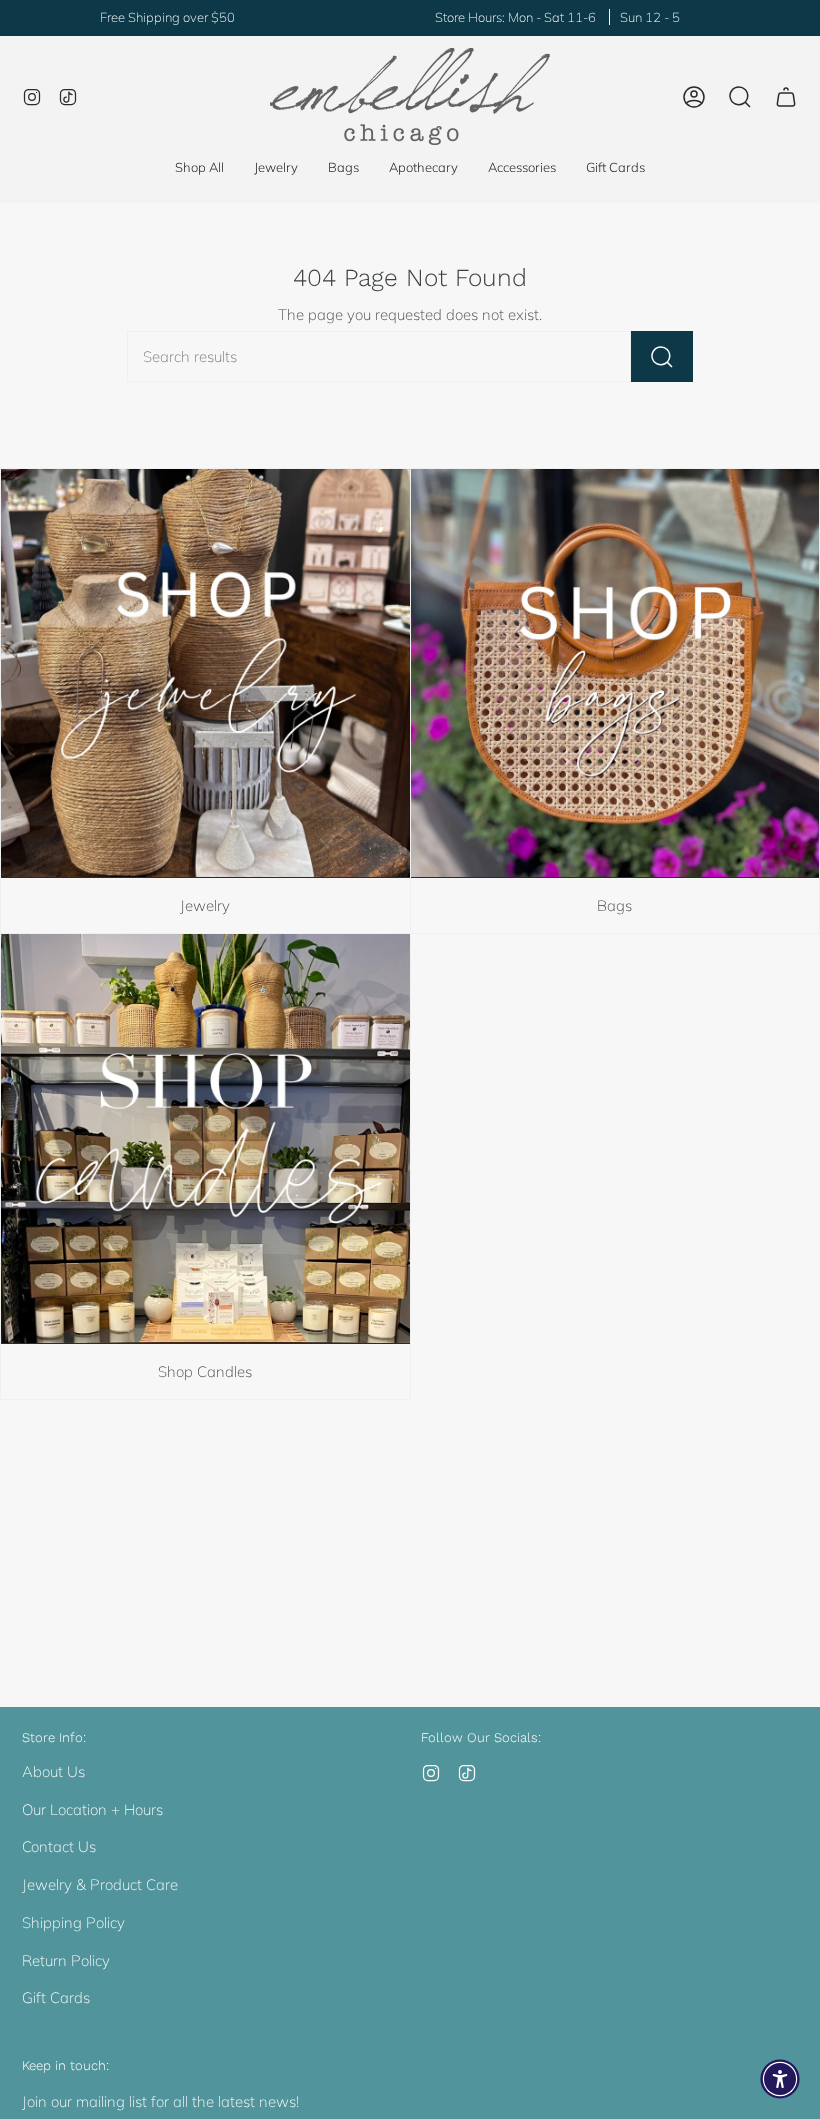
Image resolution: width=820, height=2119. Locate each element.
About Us (53, 1771)
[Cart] (786, 97)
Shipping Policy (73, 1922)
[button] (276, 168)
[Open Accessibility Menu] (780, 2079)
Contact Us (59, 1846)
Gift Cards (56, 1997)
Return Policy (66, 1960)
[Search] (662, 356)
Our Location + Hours (92, 1809)
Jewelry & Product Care (100, 1884)
